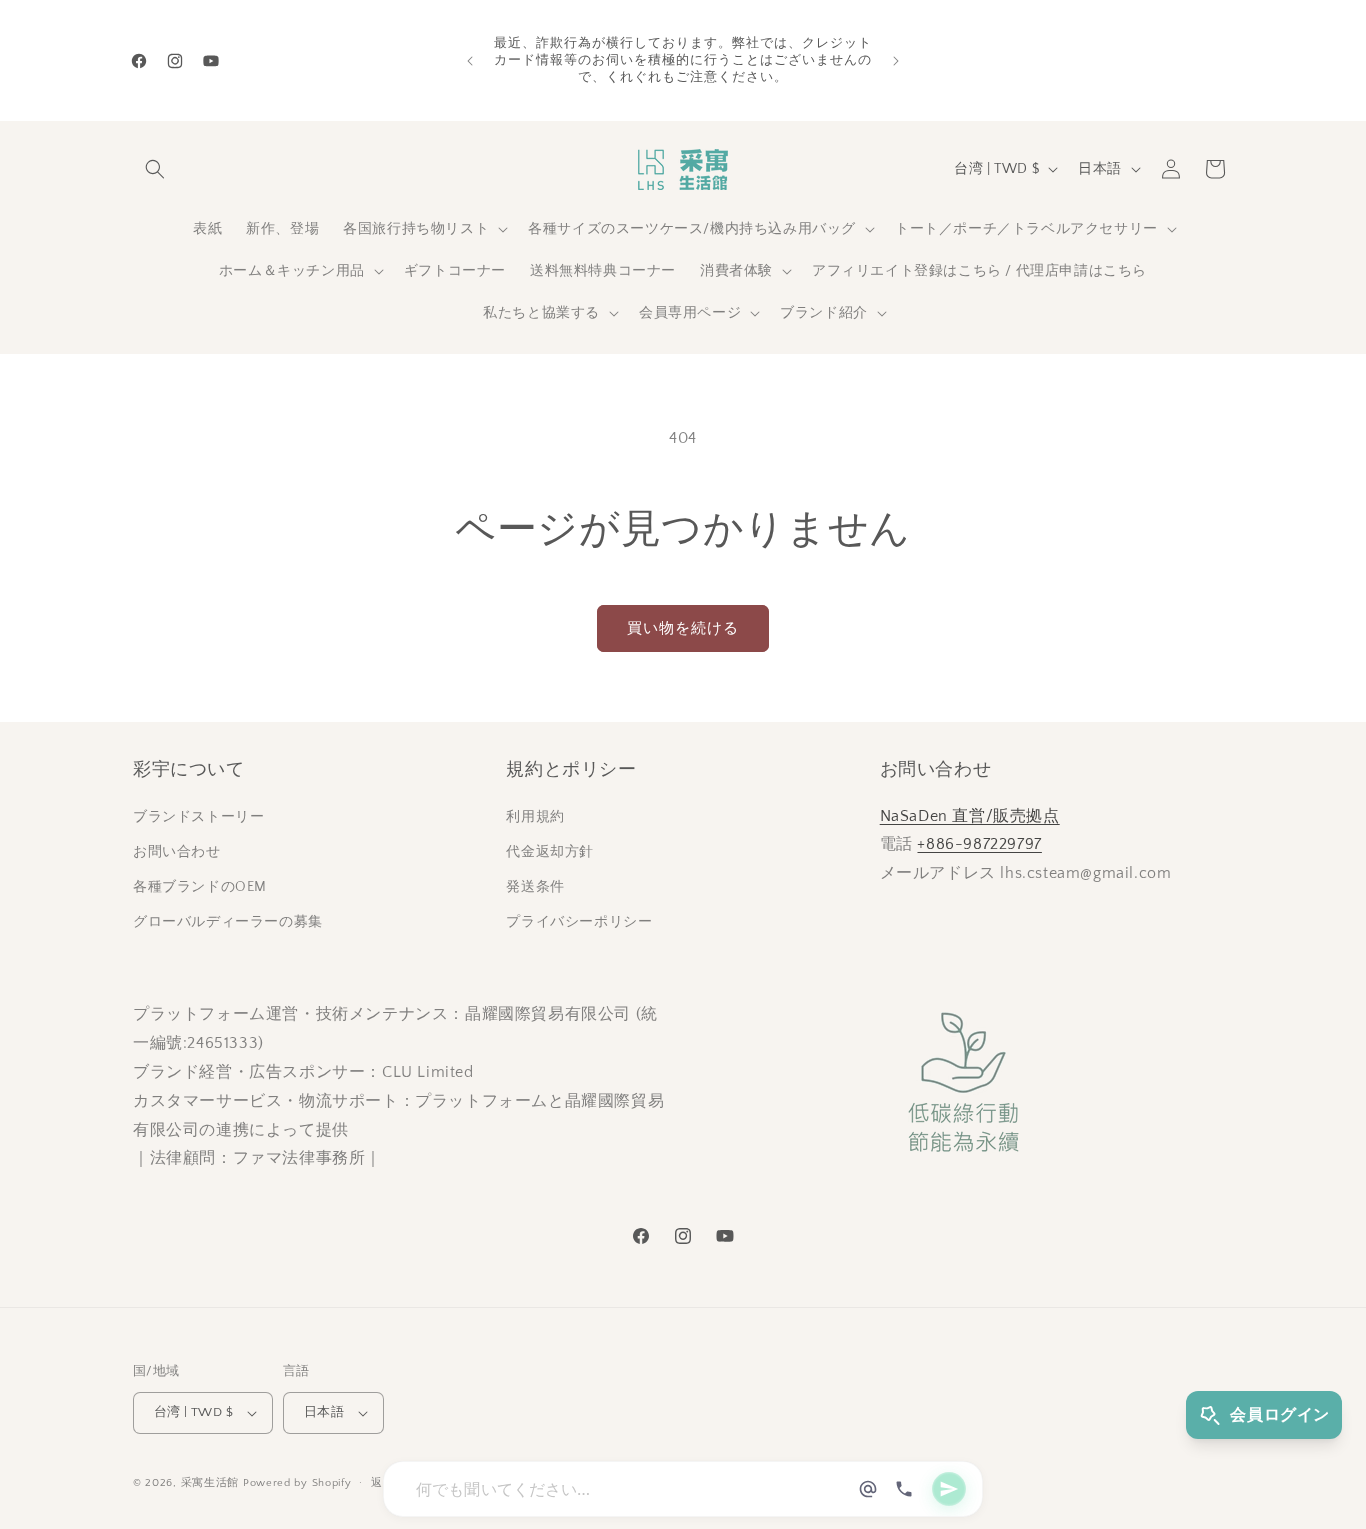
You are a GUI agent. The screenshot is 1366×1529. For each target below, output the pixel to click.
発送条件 (535, 887)
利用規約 (535, 817)
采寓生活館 (210, 1483)
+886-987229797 (979, 844)
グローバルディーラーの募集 (228, 922)
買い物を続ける (683, 628)
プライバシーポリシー (579, 922)
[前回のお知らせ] (470, 61)
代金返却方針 (550, 852)
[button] (155, 169)
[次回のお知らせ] (896, 61)
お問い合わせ (177, 852)
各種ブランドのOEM (200, 887)
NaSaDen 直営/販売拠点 (970, 816)
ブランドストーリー (198, 817)
